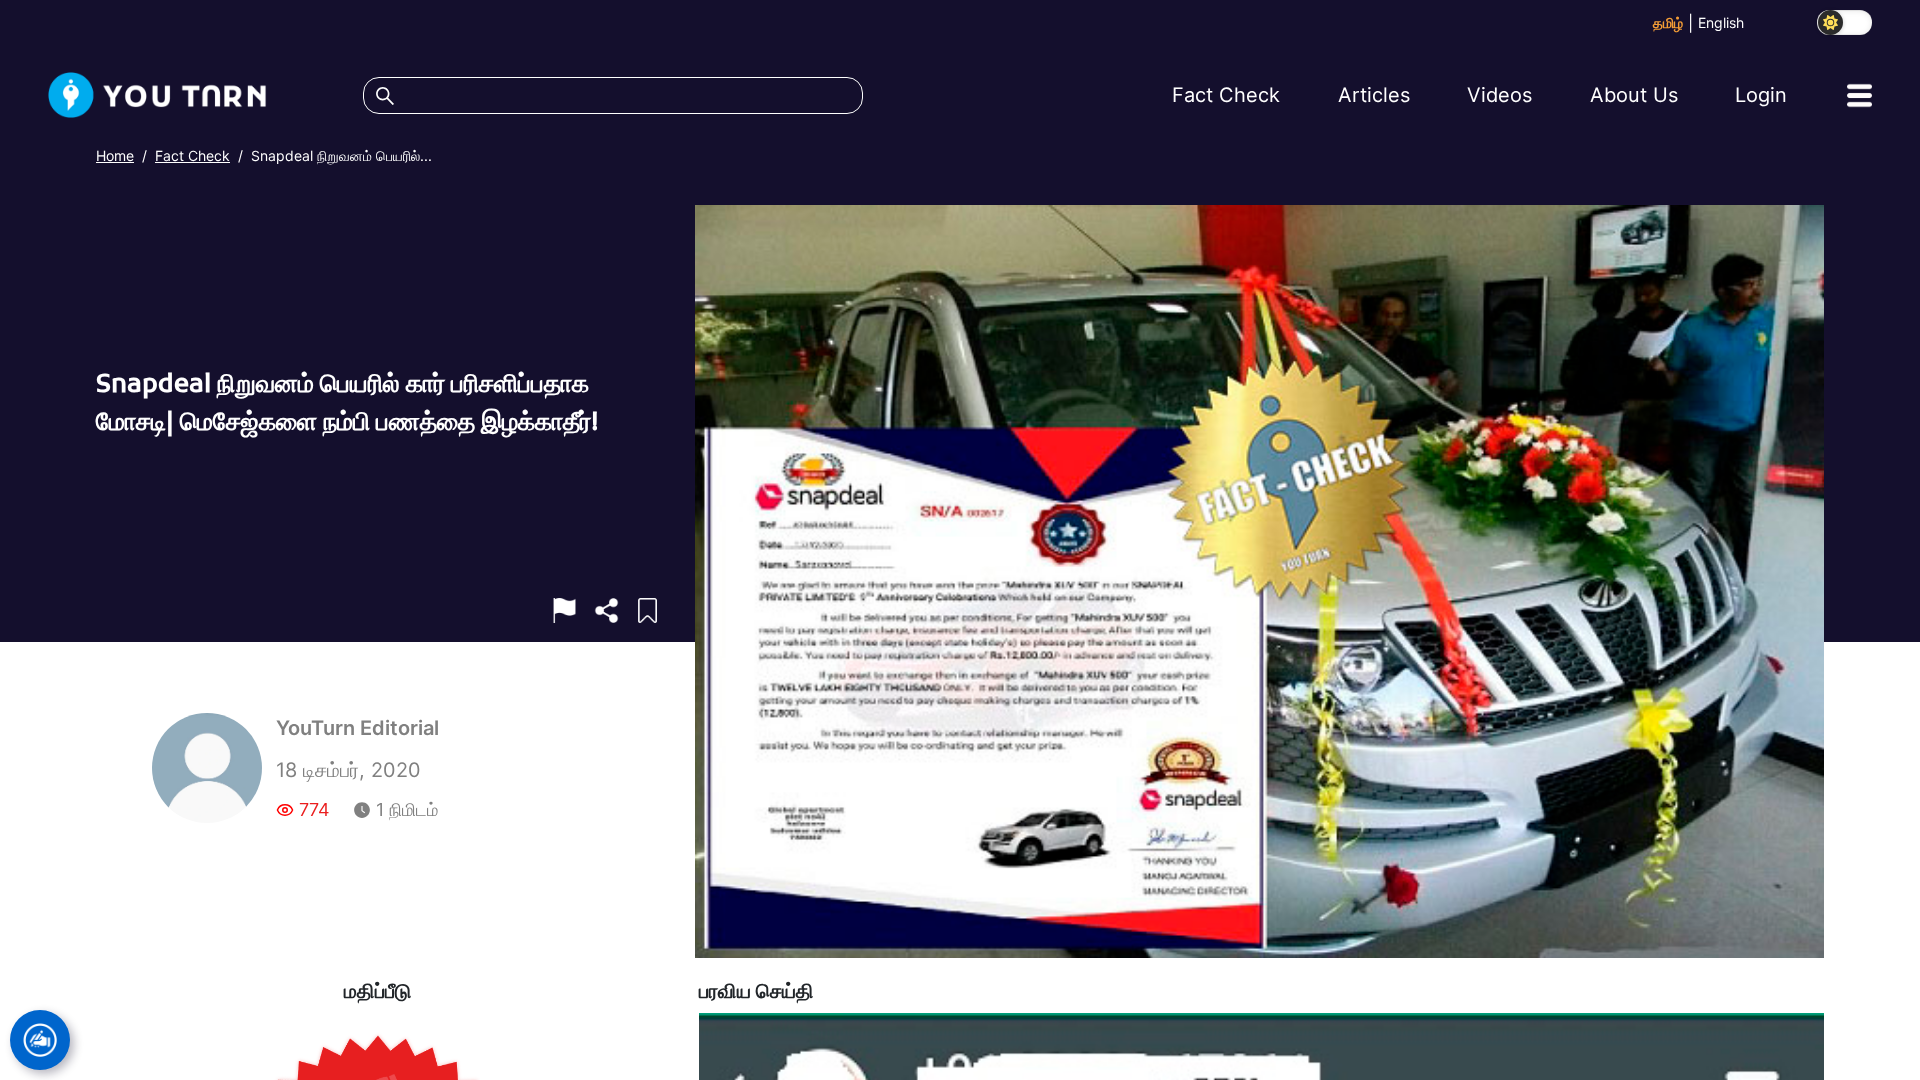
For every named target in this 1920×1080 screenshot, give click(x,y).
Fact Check (192, 155)
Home (115, 155)
